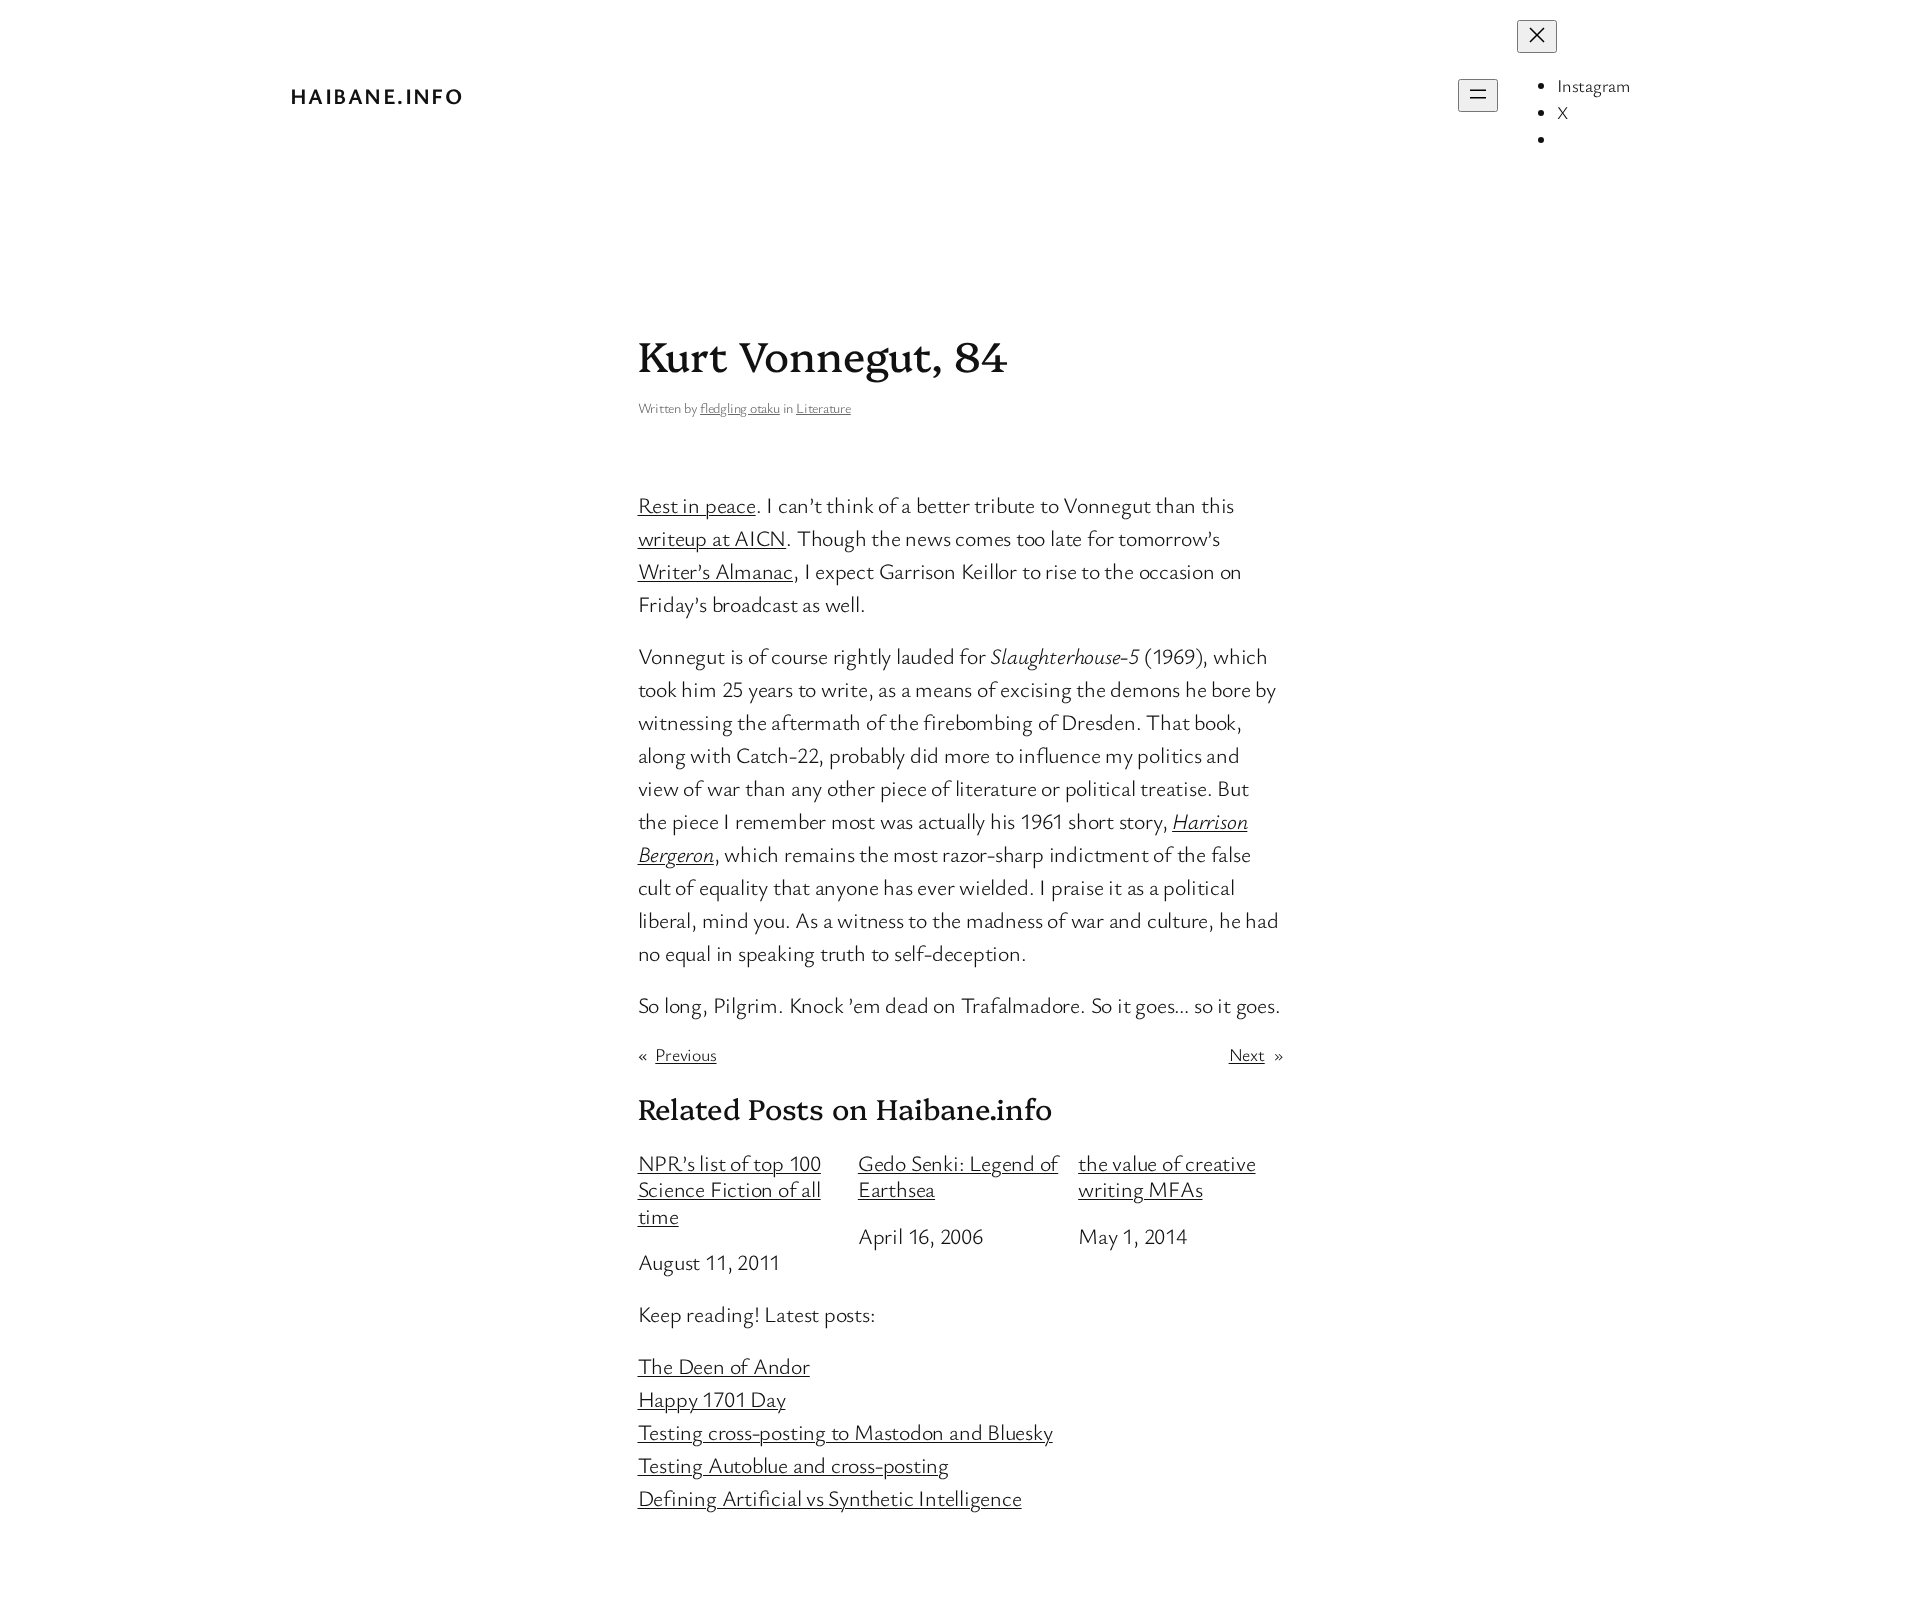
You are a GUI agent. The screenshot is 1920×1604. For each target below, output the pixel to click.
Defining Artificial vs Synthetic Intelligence (830, 1497)
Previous (685, 1054)
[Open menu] (1478, 95)
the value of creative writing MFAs (1166, 1176)
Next (1247, 1054)
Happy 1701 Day (712, 1398)
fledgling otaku (740, 407)
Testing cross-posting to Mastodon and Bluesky (845, 1431)
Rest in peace (697, 504)
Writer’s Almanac (715, 570)
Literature (823, 407)
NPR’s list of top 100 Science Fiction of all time (729, 1189)
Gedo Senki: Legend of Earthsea (958, 1176)
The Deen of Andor (724, 1365)
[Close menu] (1537, 36)
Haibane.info (376, 95)
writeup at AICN (712, 537)
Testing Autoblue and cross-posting (794, 1464)
